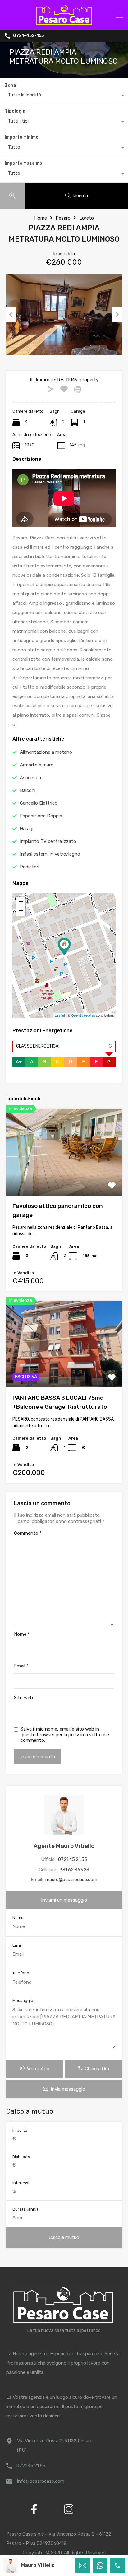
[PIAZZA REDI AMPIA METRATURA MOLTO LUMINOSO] (64, 947)
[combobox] (64, 96)
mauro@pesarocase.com (71, 1880)
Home (41, 218)
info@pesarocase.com (41, 2481)
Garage (27, 829)
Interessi (21, 2183)
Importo (20, 2130)
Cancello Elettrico (39, 803)
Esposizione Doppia (41, 816)
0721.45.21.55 (73, 1859)
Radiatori (30, 867)
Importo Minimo (22, 137)
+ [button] (21, 902)
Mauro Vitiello (38, 2565)
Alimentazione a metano (46, 752)
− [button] (21, 911)
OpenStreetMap (83, 1015)
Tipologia (15, 111)
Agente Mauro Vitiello (64, 1846)
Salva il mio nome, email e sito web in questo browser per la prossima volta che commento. (65, 1735)
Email (21, 1666)
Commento (28, 1533)
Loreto (87, 218)
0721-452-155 (28, 36)
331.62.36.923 (74, 1870)
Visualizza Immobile (64, 1178)
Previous (11, 315)
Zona (10, 85)
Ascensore (31, 778)
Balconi (28, 790)
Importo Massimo (23, 163)
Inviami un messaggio (64, 1900)
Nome (22, 1634)
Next (117, 315)
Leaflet (60, 1015)
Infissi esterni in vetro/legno (50, 854)
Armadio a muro (37, 765)
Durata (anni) (25, 2209)
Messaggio (23, 2001)
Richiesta (21, 2157)
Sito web (23, 1698)
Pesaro (63, 218)
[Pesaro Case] (64, 22)
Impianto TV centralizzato (48, 841)
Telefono (21, 1973)
